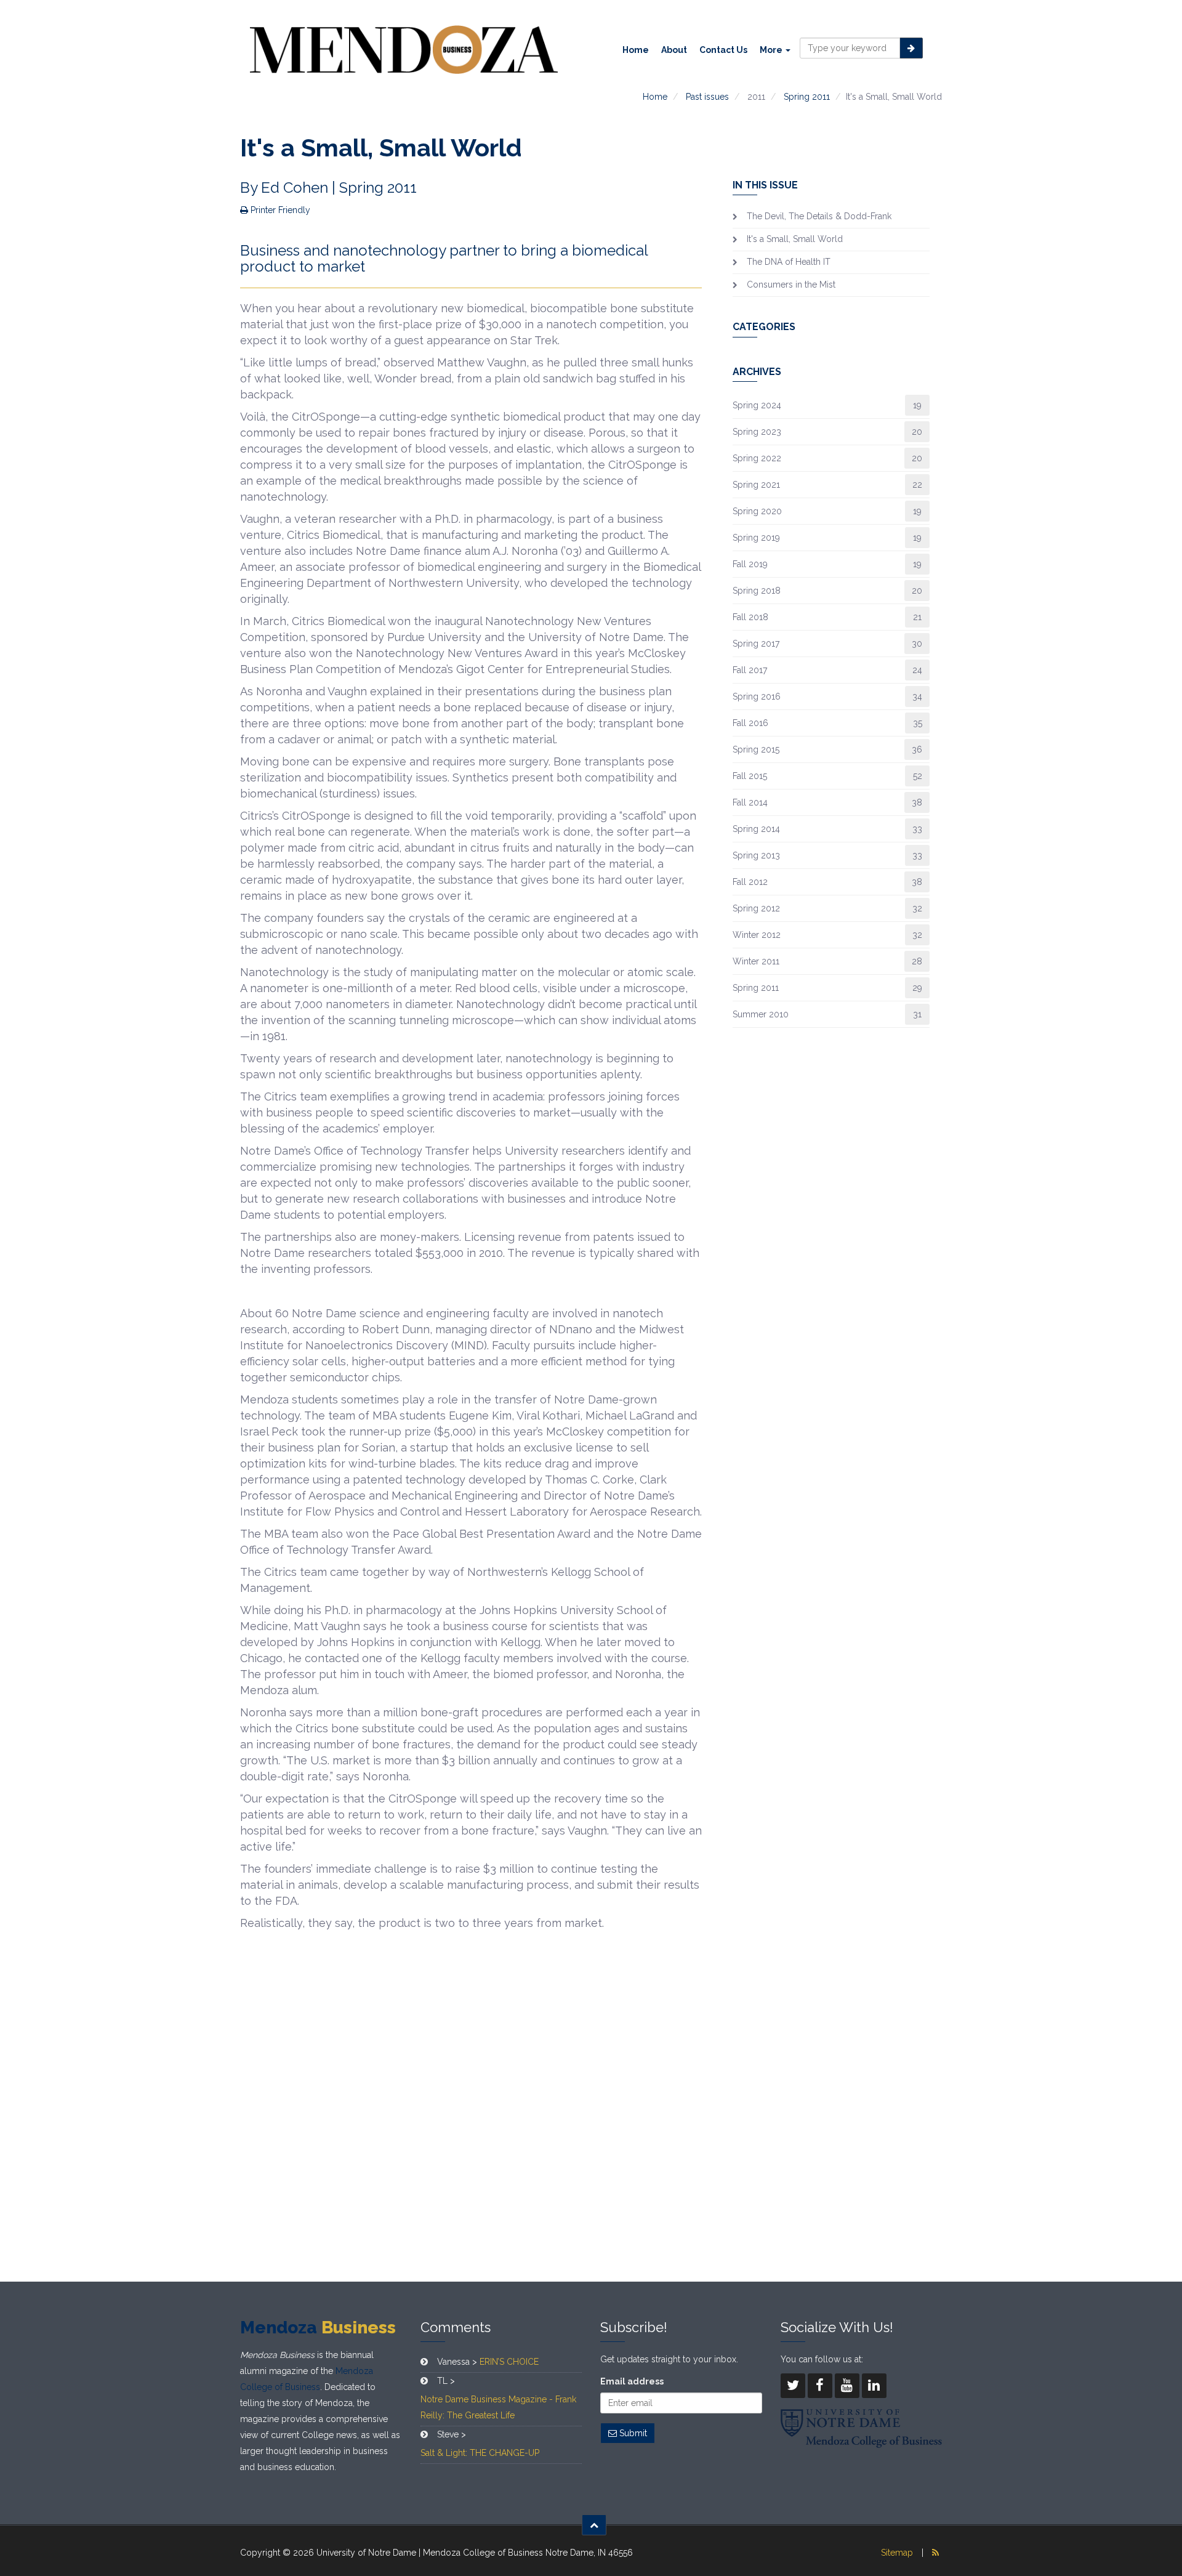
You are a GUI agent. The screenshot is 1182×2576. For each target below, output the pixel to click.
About (674, 50)
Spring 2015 (756, 749)
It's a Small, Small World (795, 239)
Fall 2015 (750, 776)
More (772, 50)
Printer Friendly (279, 210)
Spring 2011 (807, 97)
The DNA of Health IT (789, 262)
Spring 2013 (756, 855)
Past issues (707, 97)
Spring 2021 (756, 485)
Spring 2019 (756, 538)
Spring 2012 (756, 908)
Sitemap (897, 2553)
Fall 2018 (750, 617)
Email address (632, 2381)
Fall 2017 (750, 670)
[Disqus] (471, 2104)
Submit (632, 2433)
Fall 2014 (750, 802)
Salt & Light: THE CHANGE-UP (480, 2453)
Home (636, 50)
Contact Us (723, 50)
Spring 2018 (757, 591)
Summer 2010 (761, 1014)
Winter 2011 (756, 961)
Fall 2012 (750, 882)
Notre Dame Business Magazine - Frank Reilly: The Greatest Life (498, 2407)
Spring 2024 (757, 405)
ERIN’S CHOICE (509, 2362)
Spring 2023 (757, 432)
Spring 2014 (756, 829)
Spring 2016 (757, 696)
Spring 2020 (757, 511)
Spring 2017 (756, 644)
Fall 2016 (750, 723)
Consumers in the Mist (791, 285)
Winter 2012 (757, 935)
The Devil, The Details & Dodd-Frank (819, 216)
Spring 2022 (757, 458)
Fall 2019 (750, 564)
